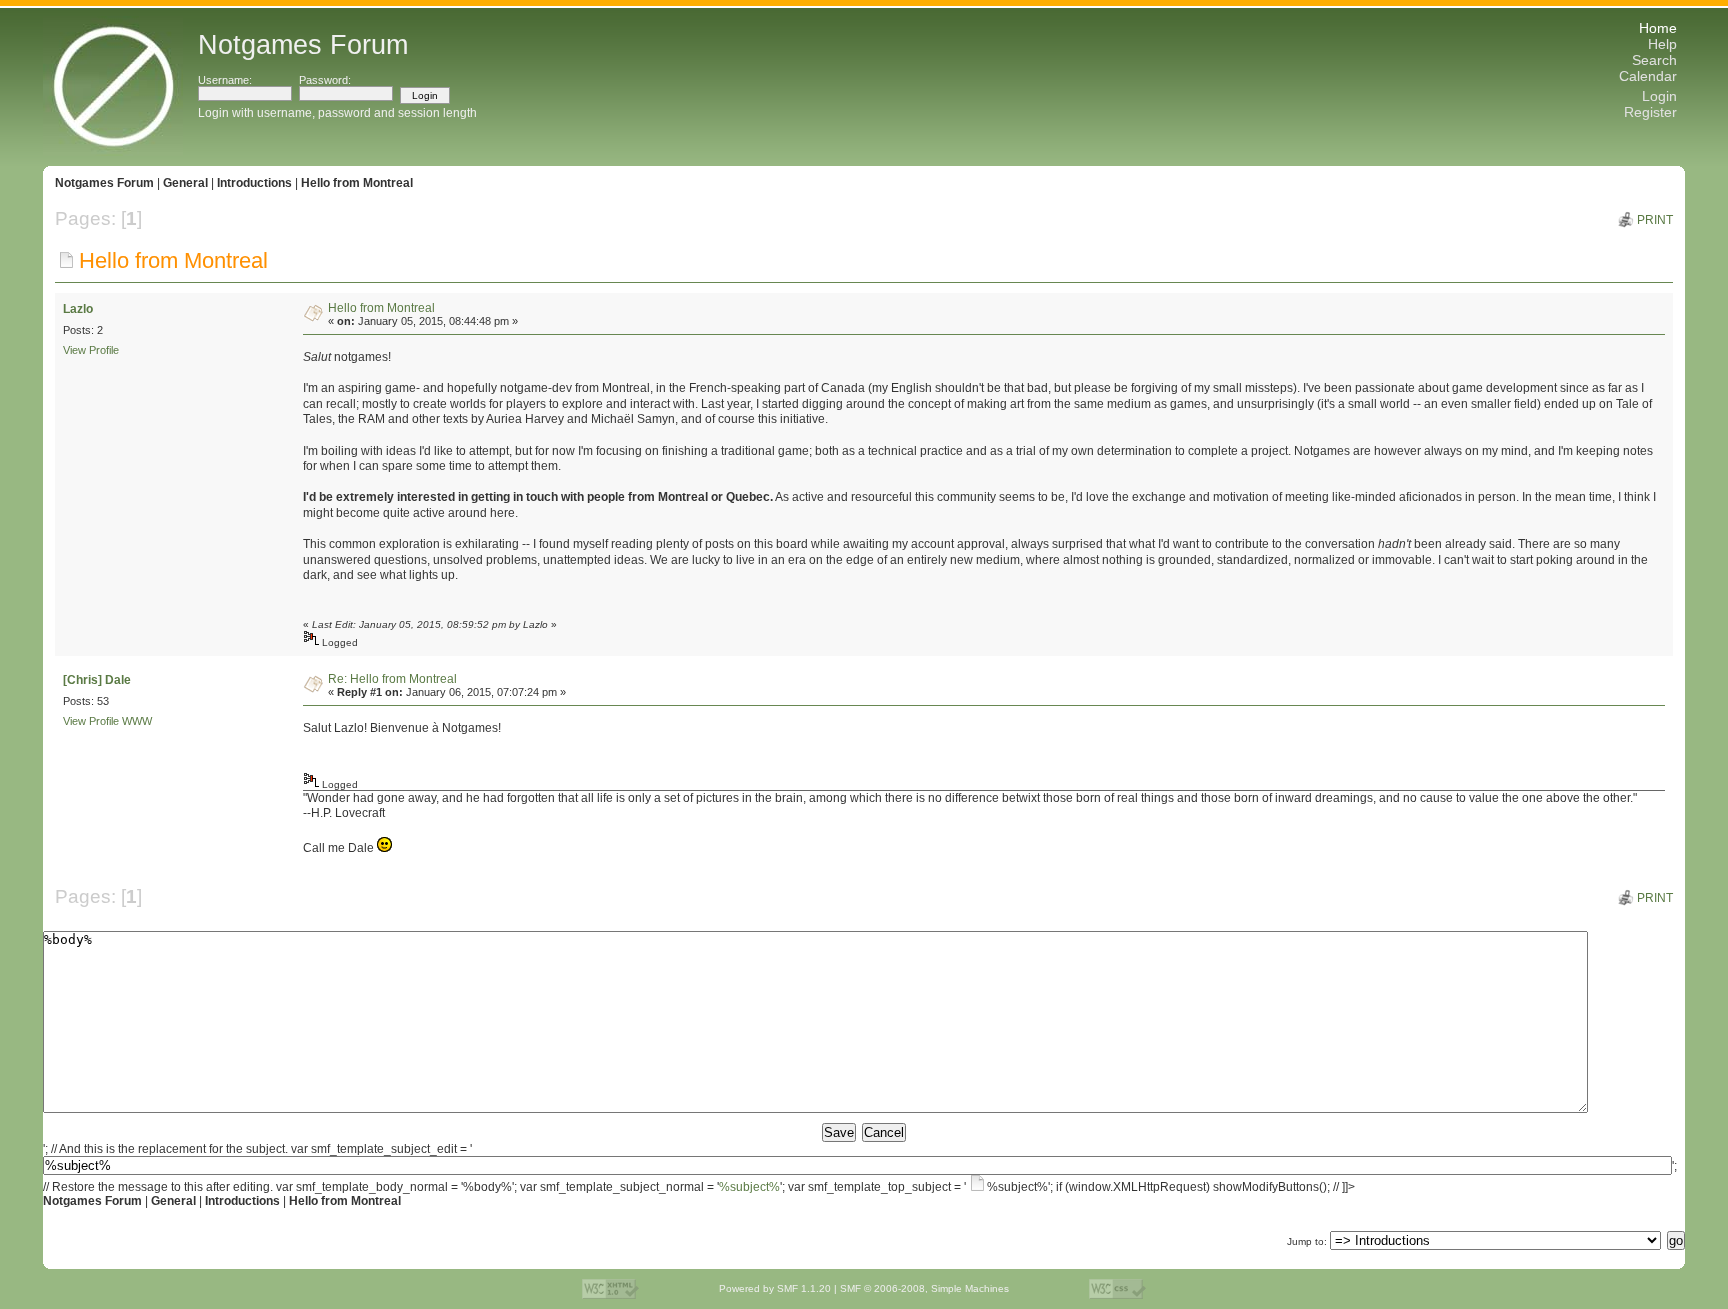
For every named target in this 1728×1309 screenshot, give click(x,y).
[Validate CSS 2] (1117, 1289)
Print (1655, 220)
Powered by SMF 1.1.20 (775, 1288)
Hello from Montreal (357, 183)
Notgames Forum (104, 183)
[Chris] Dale (97, 680)
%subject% (749, 1187)
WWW (137, 721)
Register (1650, 112)
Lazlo (78, 309)
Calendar (1648, 76)
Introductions (254, 183)
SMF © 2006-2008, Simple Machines (924, 1288)
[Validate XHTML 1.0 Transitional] (610, 1289)
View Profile (91, 350)
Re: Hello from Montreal (392, 679)
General (185, 183)
